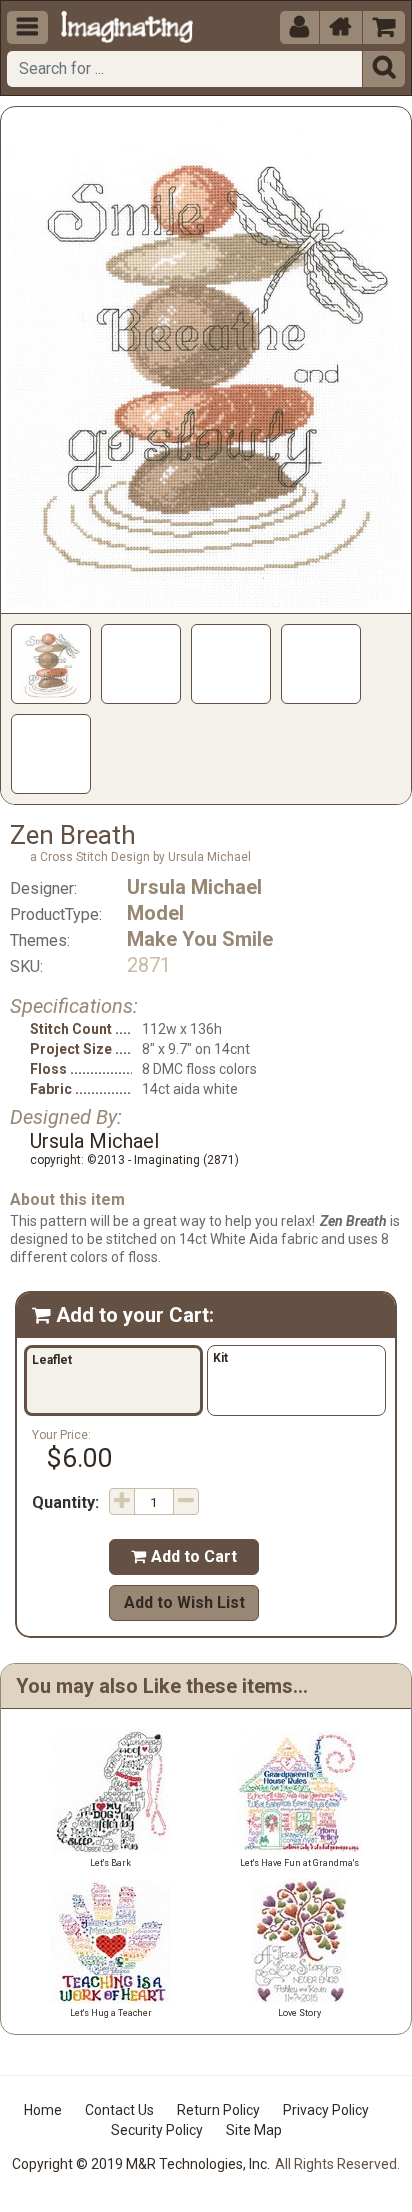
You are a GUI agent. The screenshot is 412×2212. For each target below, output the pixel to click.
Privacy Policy (326, 2110)
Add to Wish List (184, 1602)
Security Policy (157, 2130)
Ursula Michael (194, 887)
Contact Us (119, 2110)
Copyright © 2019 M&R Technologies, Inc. (141, 2164)
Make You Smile (200, 939)
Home (43, 2110)
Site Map (254, 2130)
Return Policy (218, 2110)
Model (155, 913)
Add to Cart (184, 1556)
